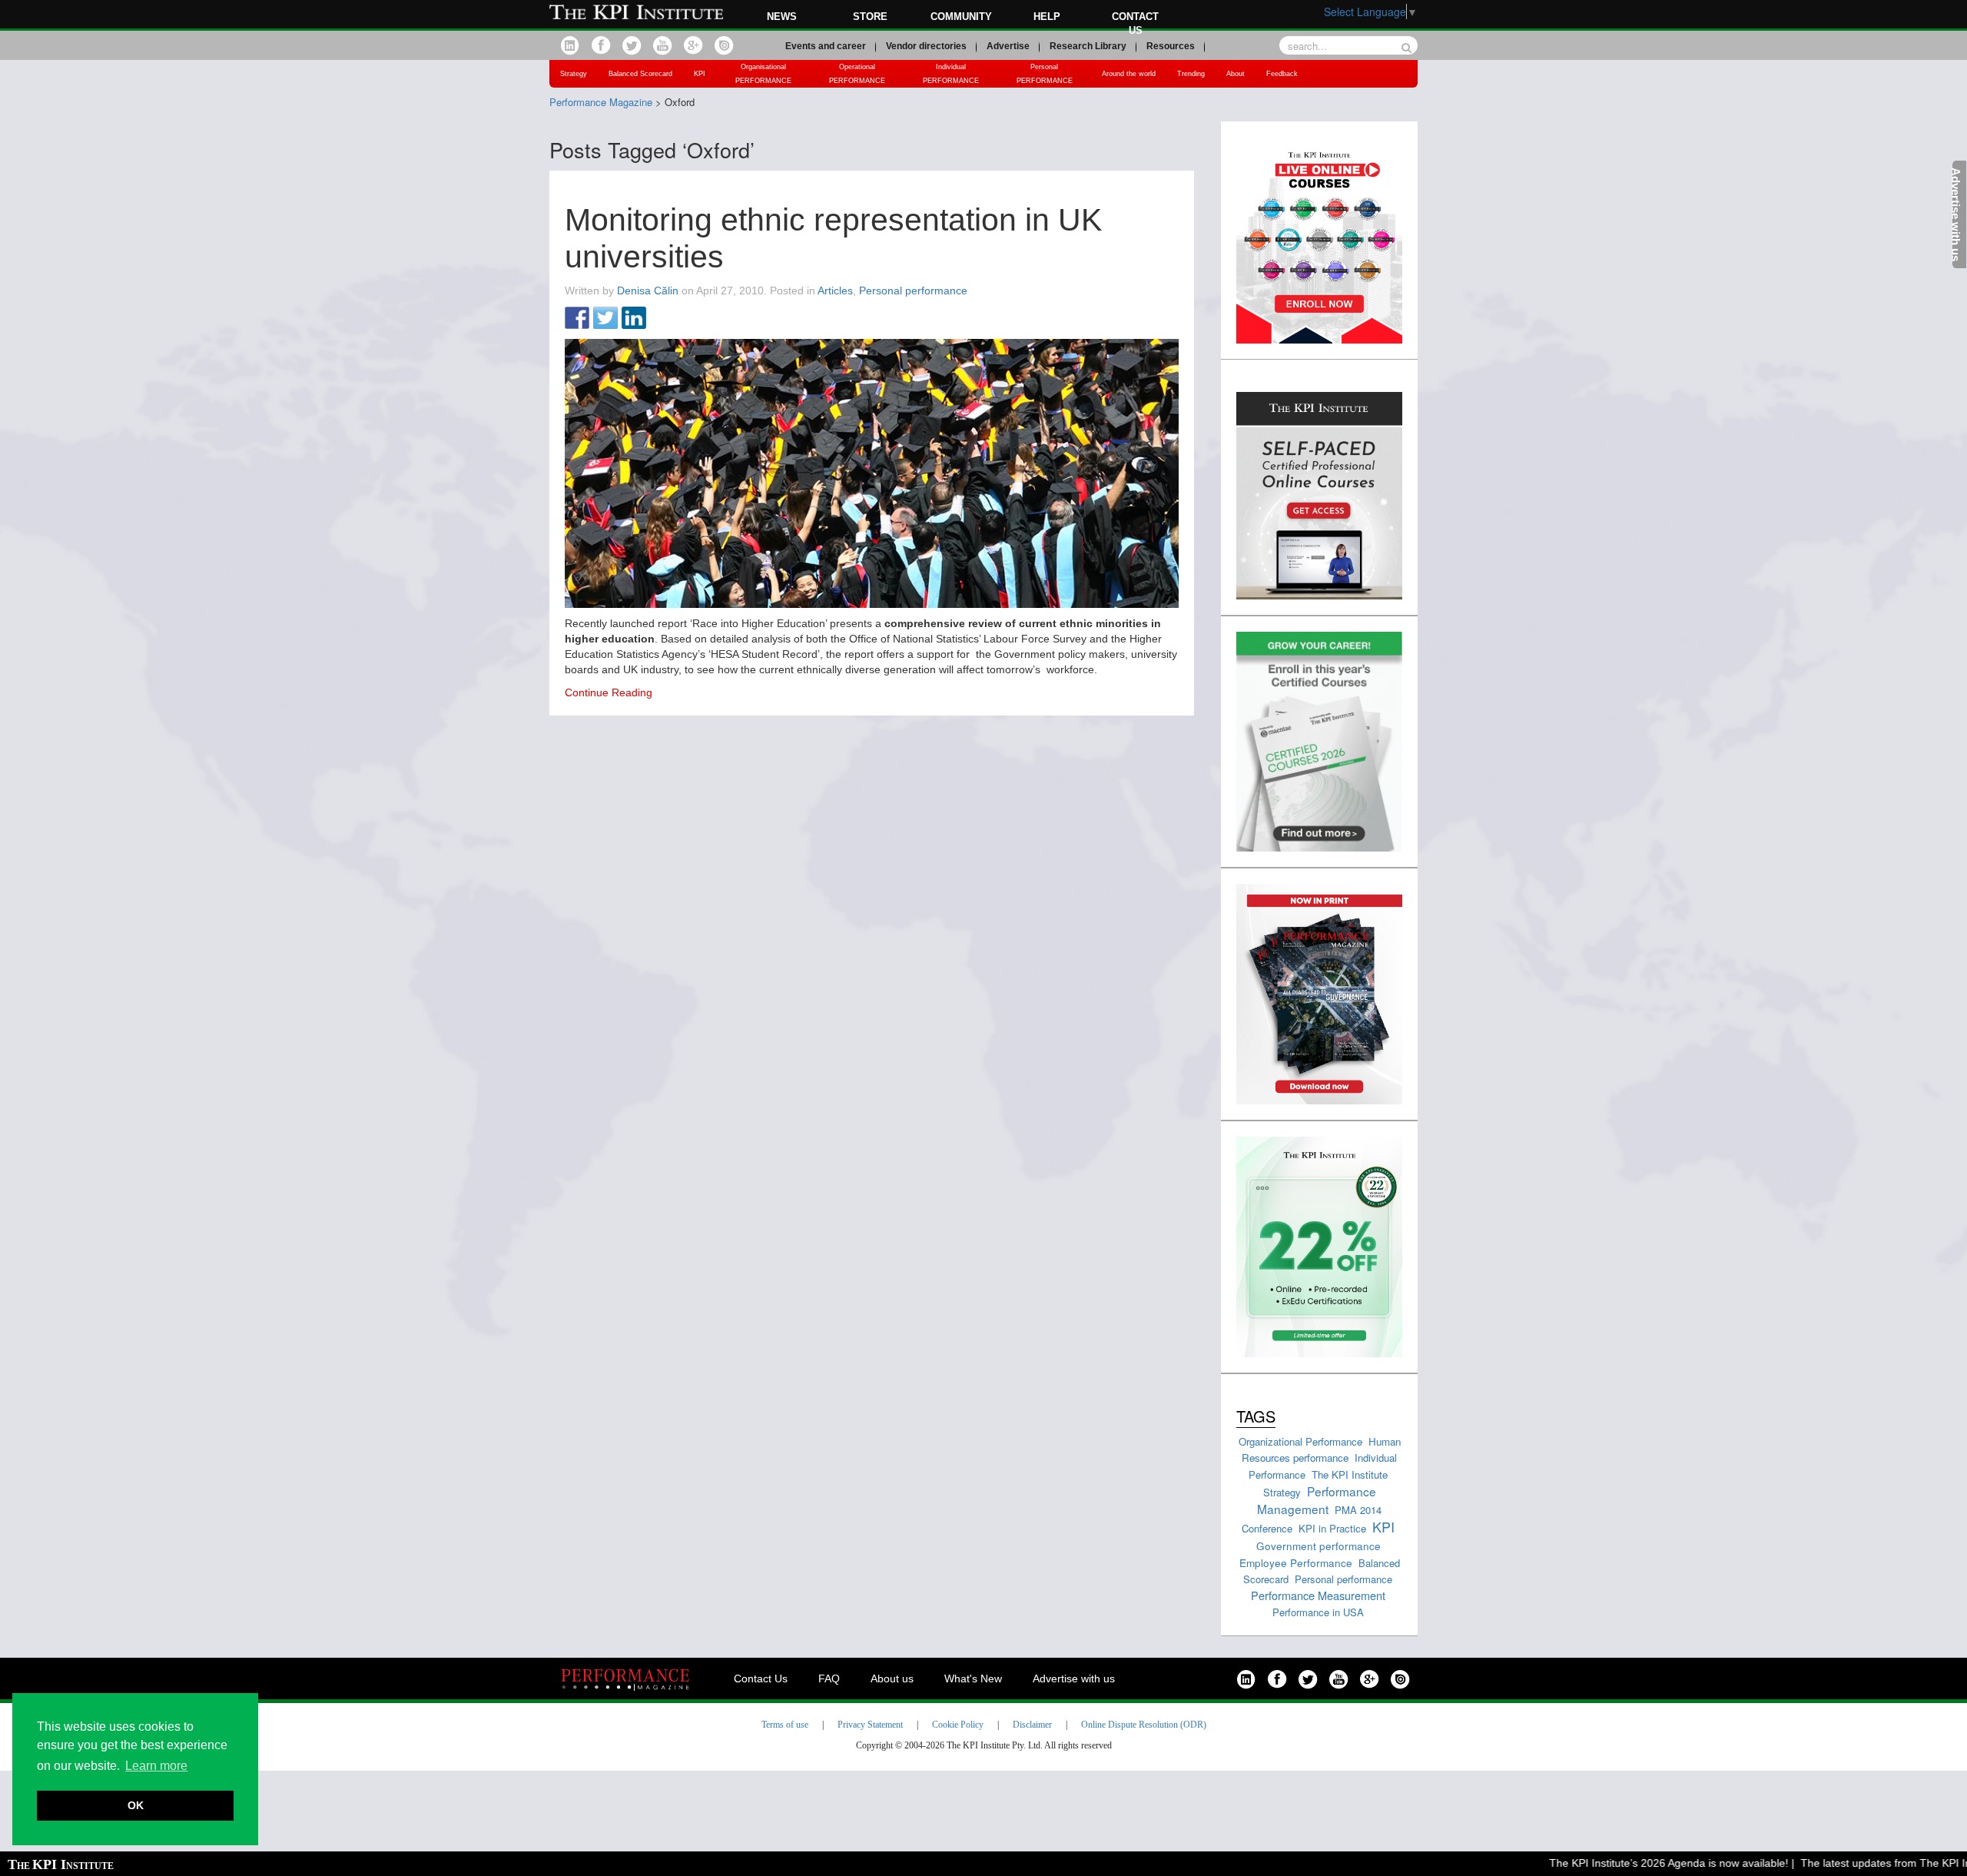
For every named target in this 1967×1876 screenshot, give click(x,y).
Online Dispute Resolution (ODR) (1144, 1725)
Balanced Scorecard (640, 74)
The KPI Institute (1350, 1474)
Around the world (1129, 74)
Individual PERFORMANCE (951, 74)
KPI (700, 74)
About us (892, 1678)
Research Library (1088, 46)
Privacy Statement (870, 1725)
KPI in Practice (1332, 1528)
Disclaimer (1032, 1725)
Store (870, 17)
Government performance (1319, 1546)
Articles (835, 291)
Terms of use (785, 1725)
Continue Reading (609, 692)
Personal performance (913, 291)
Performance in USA (1318, 1612)
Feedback (1282, 74)
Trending (1191, 74)
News (782, 17)
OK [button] (136, 1805)
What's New (973, 1678)
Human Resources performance (1321, 1449)
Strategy (574, 74)
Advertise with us (1074, 1678)
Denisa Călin (648, 291)
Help (1047, 17)
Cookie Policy (958, 1725)
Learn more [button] (156, 1766)
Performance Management (1317, 1500)
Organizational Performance (1300, 1441)
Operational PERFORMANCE (857, 74)
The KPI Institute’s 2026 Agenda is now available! (1636, 1863)
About (1236, 74)
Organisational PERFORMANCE (763, 74)
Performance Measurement (1318, 1595)
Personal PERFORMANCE (1045, 74)
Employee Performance (1296, 1562)
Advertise (1008, 46)
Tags (1256, 1416)
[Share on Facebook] (577, 319)
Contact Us (761, 1678)
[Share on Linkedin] (634, 319)
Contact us (1135, 23)
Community (961, 17)
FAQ (829, 1678)
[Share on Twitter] (605, 319)
